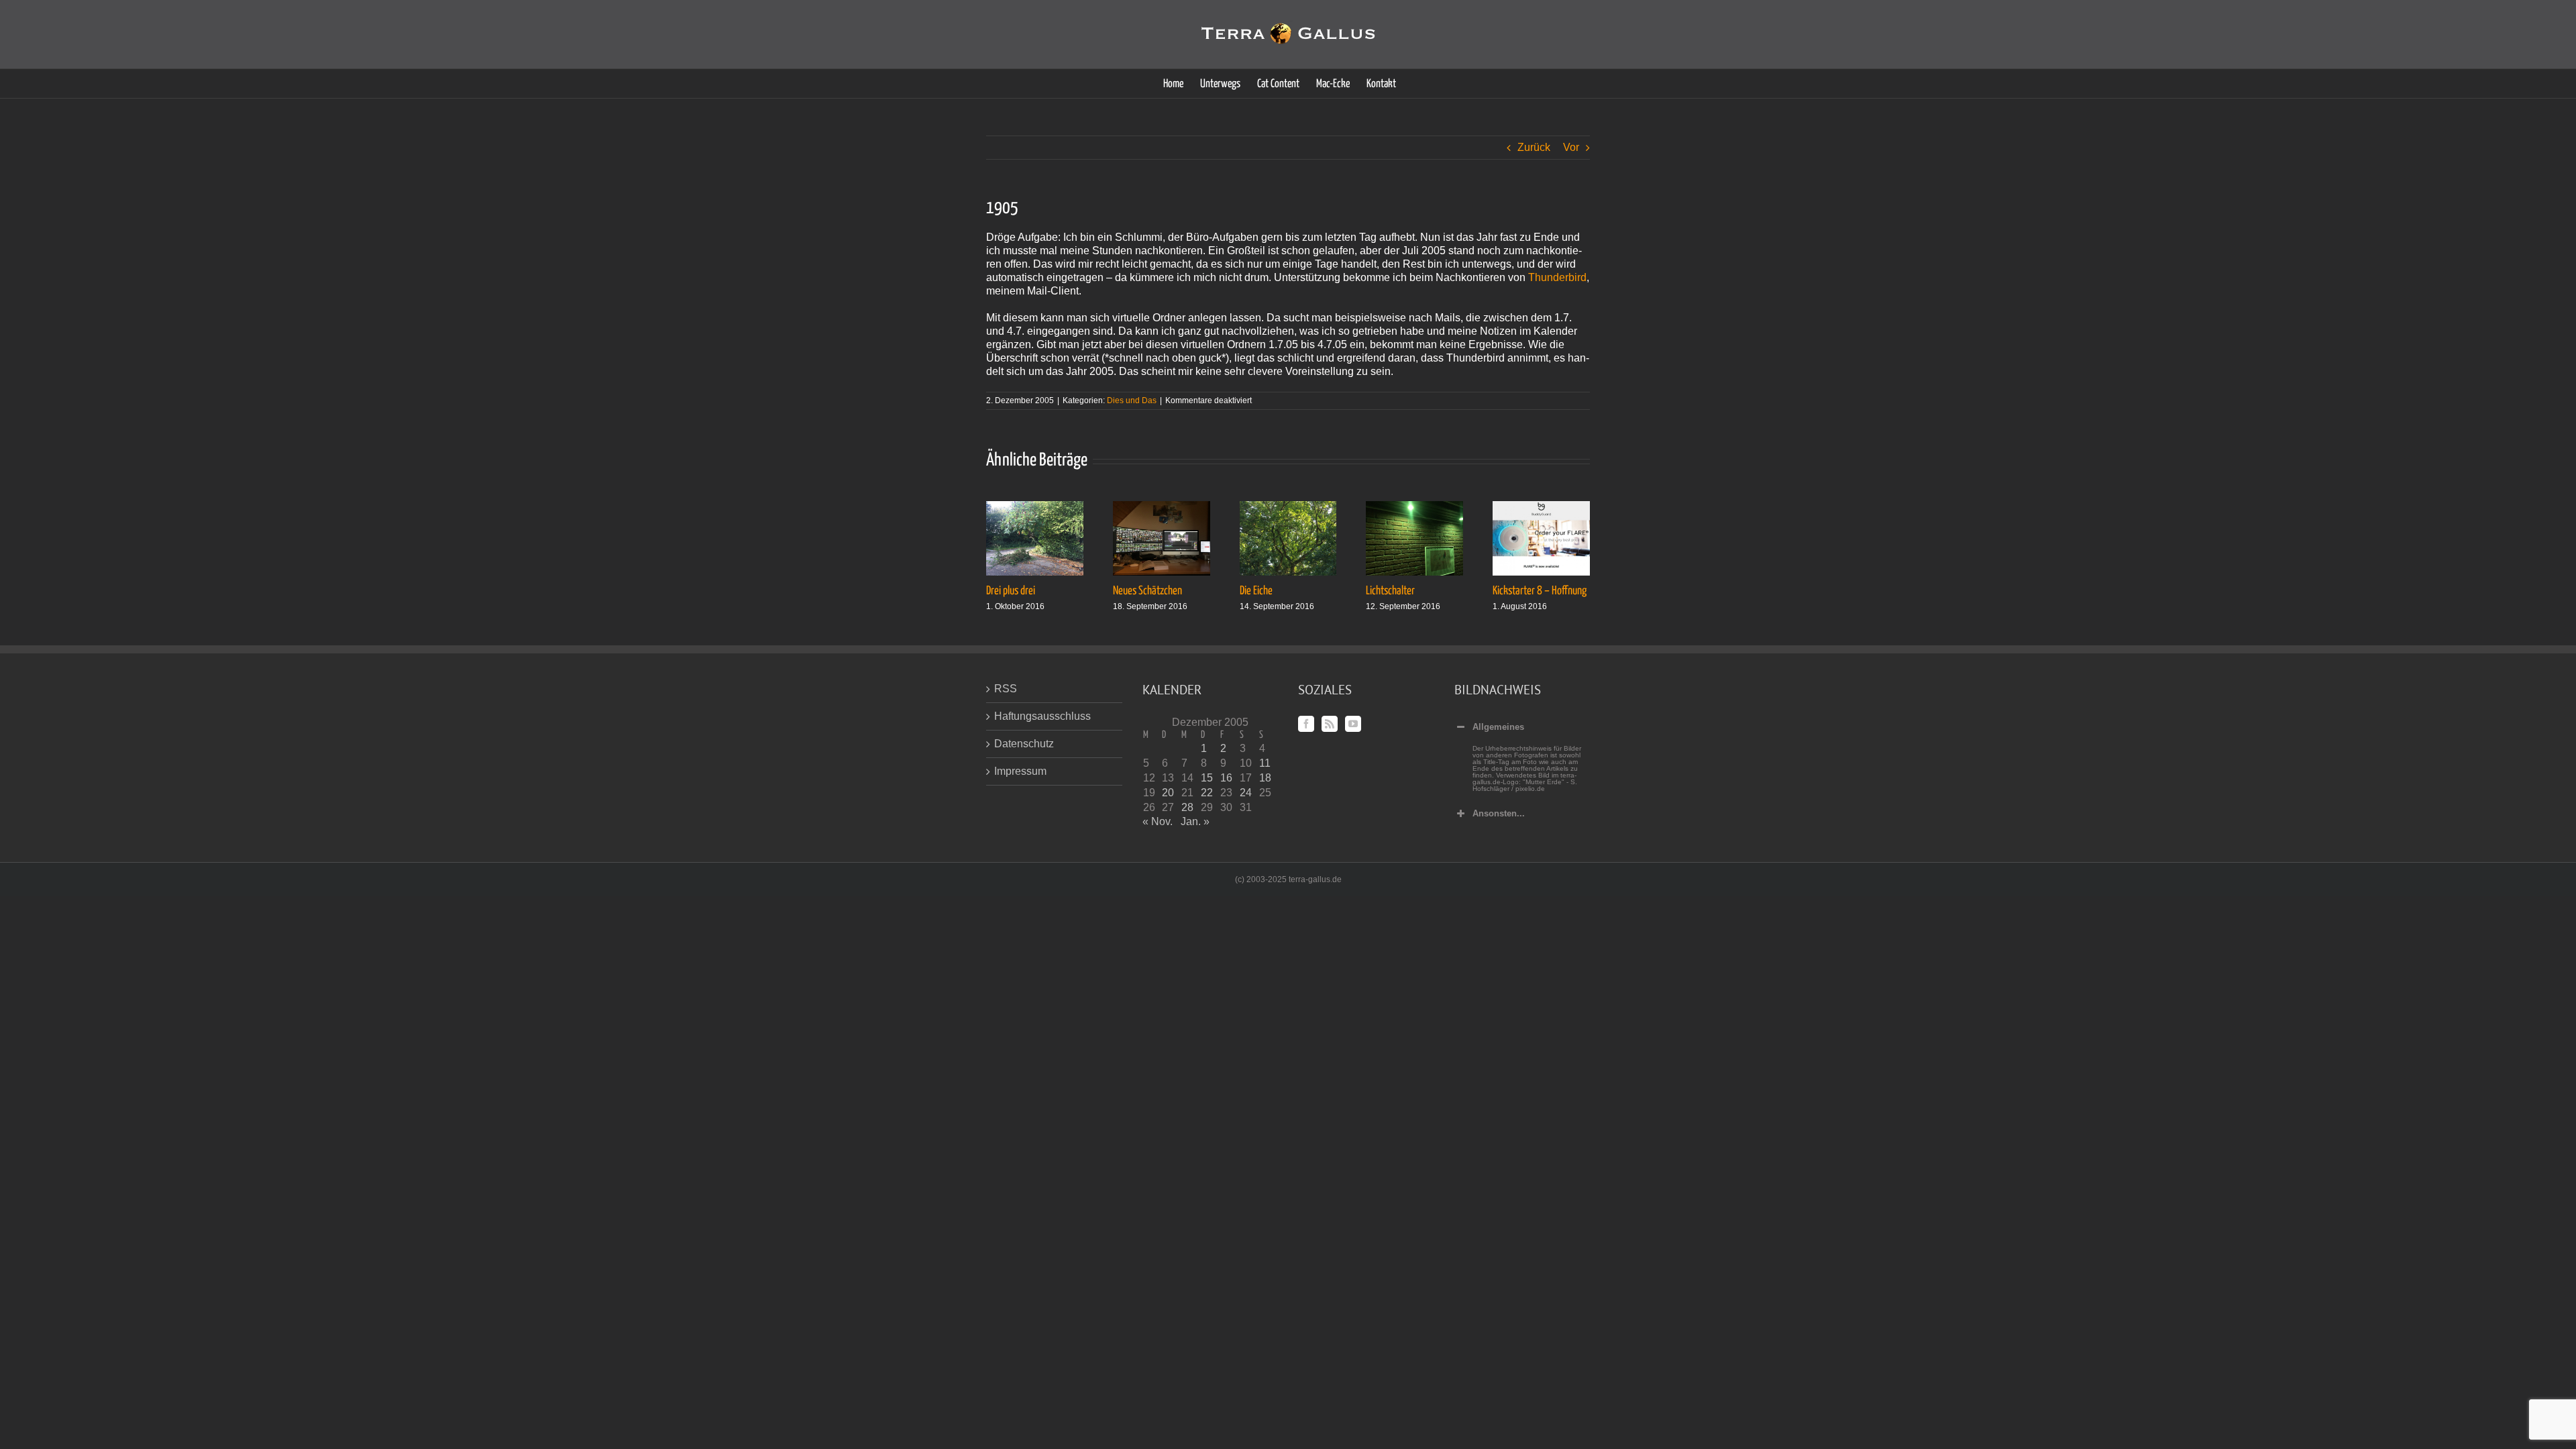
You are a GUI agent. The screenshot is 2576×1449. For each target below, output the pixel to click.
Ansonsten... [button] (1499, 813)
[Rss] (1330, 724)
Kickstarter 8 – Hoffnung (1540, 591)
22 (1207, 793)
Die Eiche (1256, 591)
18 (1265, 778)
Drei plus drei (1011, 591)
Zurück (1534, 147)
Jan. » (1195, 821)
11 (1265, 763)
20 (1168, 793)
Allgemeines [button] (1498, 727)
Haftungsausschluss (1042, 716)
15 (1207, 778)
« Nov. (1158, 821)
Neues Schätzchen (1147, 591)
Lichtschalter (1390, 591)
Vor (1571, 147)
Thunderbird (1557, 277)
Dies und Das (1132, 400)
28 (1187, 807)
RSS (1006, 689)
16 (1226, 778)
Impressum (1020, 771)
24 (1246, 793)
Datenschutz (1024, 744)
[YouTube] (1353, 724)
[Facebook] (1306, 724)
